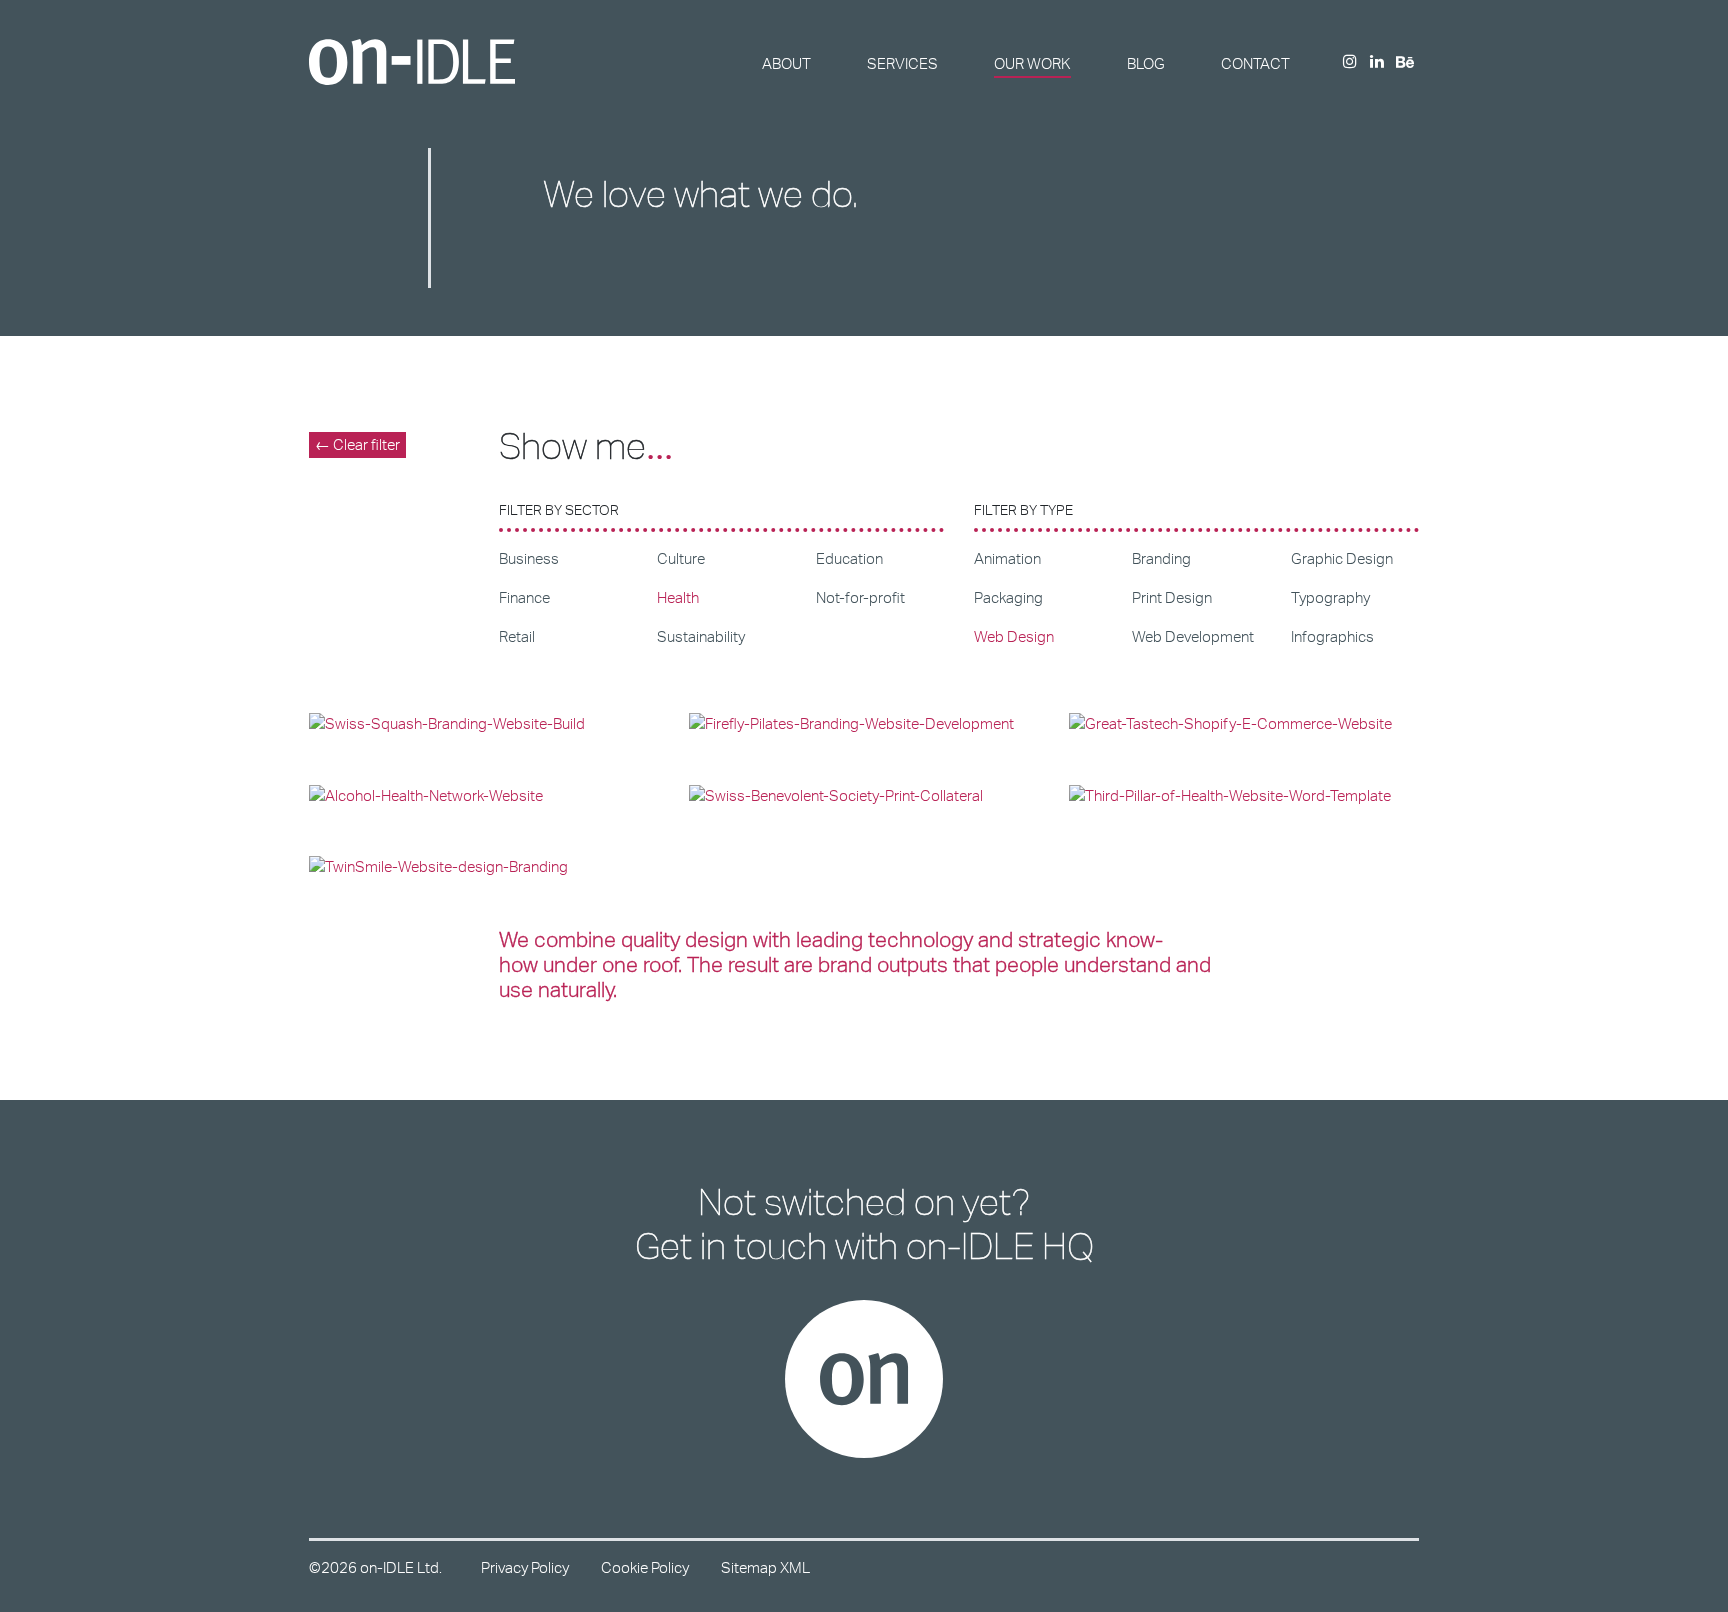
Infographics (1332, 636)
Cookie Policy (645, 1567)
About (786, 63)
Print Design (1172, 597)
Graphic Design (1342, 558)
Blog (1146, 63)
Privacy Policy (525, 1567)
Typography (1330, 597)
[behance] (1405, 63)
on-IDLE (412, 62)
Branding (1161, 558)
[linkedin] (1377, 62)
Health (678, 597)
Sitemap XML (765, 1567)
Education (849, 558)
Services (902, 63)
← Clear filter (357, 444)
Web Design (1014, 636)
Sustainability (701, 636)
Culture (681, 558)
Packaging (1008, 597)
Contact (1255, 63)
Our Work (1032, 63)
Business (529, 558)
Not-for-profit (860, 597)
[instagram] (1350, 62)
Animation (1007, 558)
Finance (524, 597)
